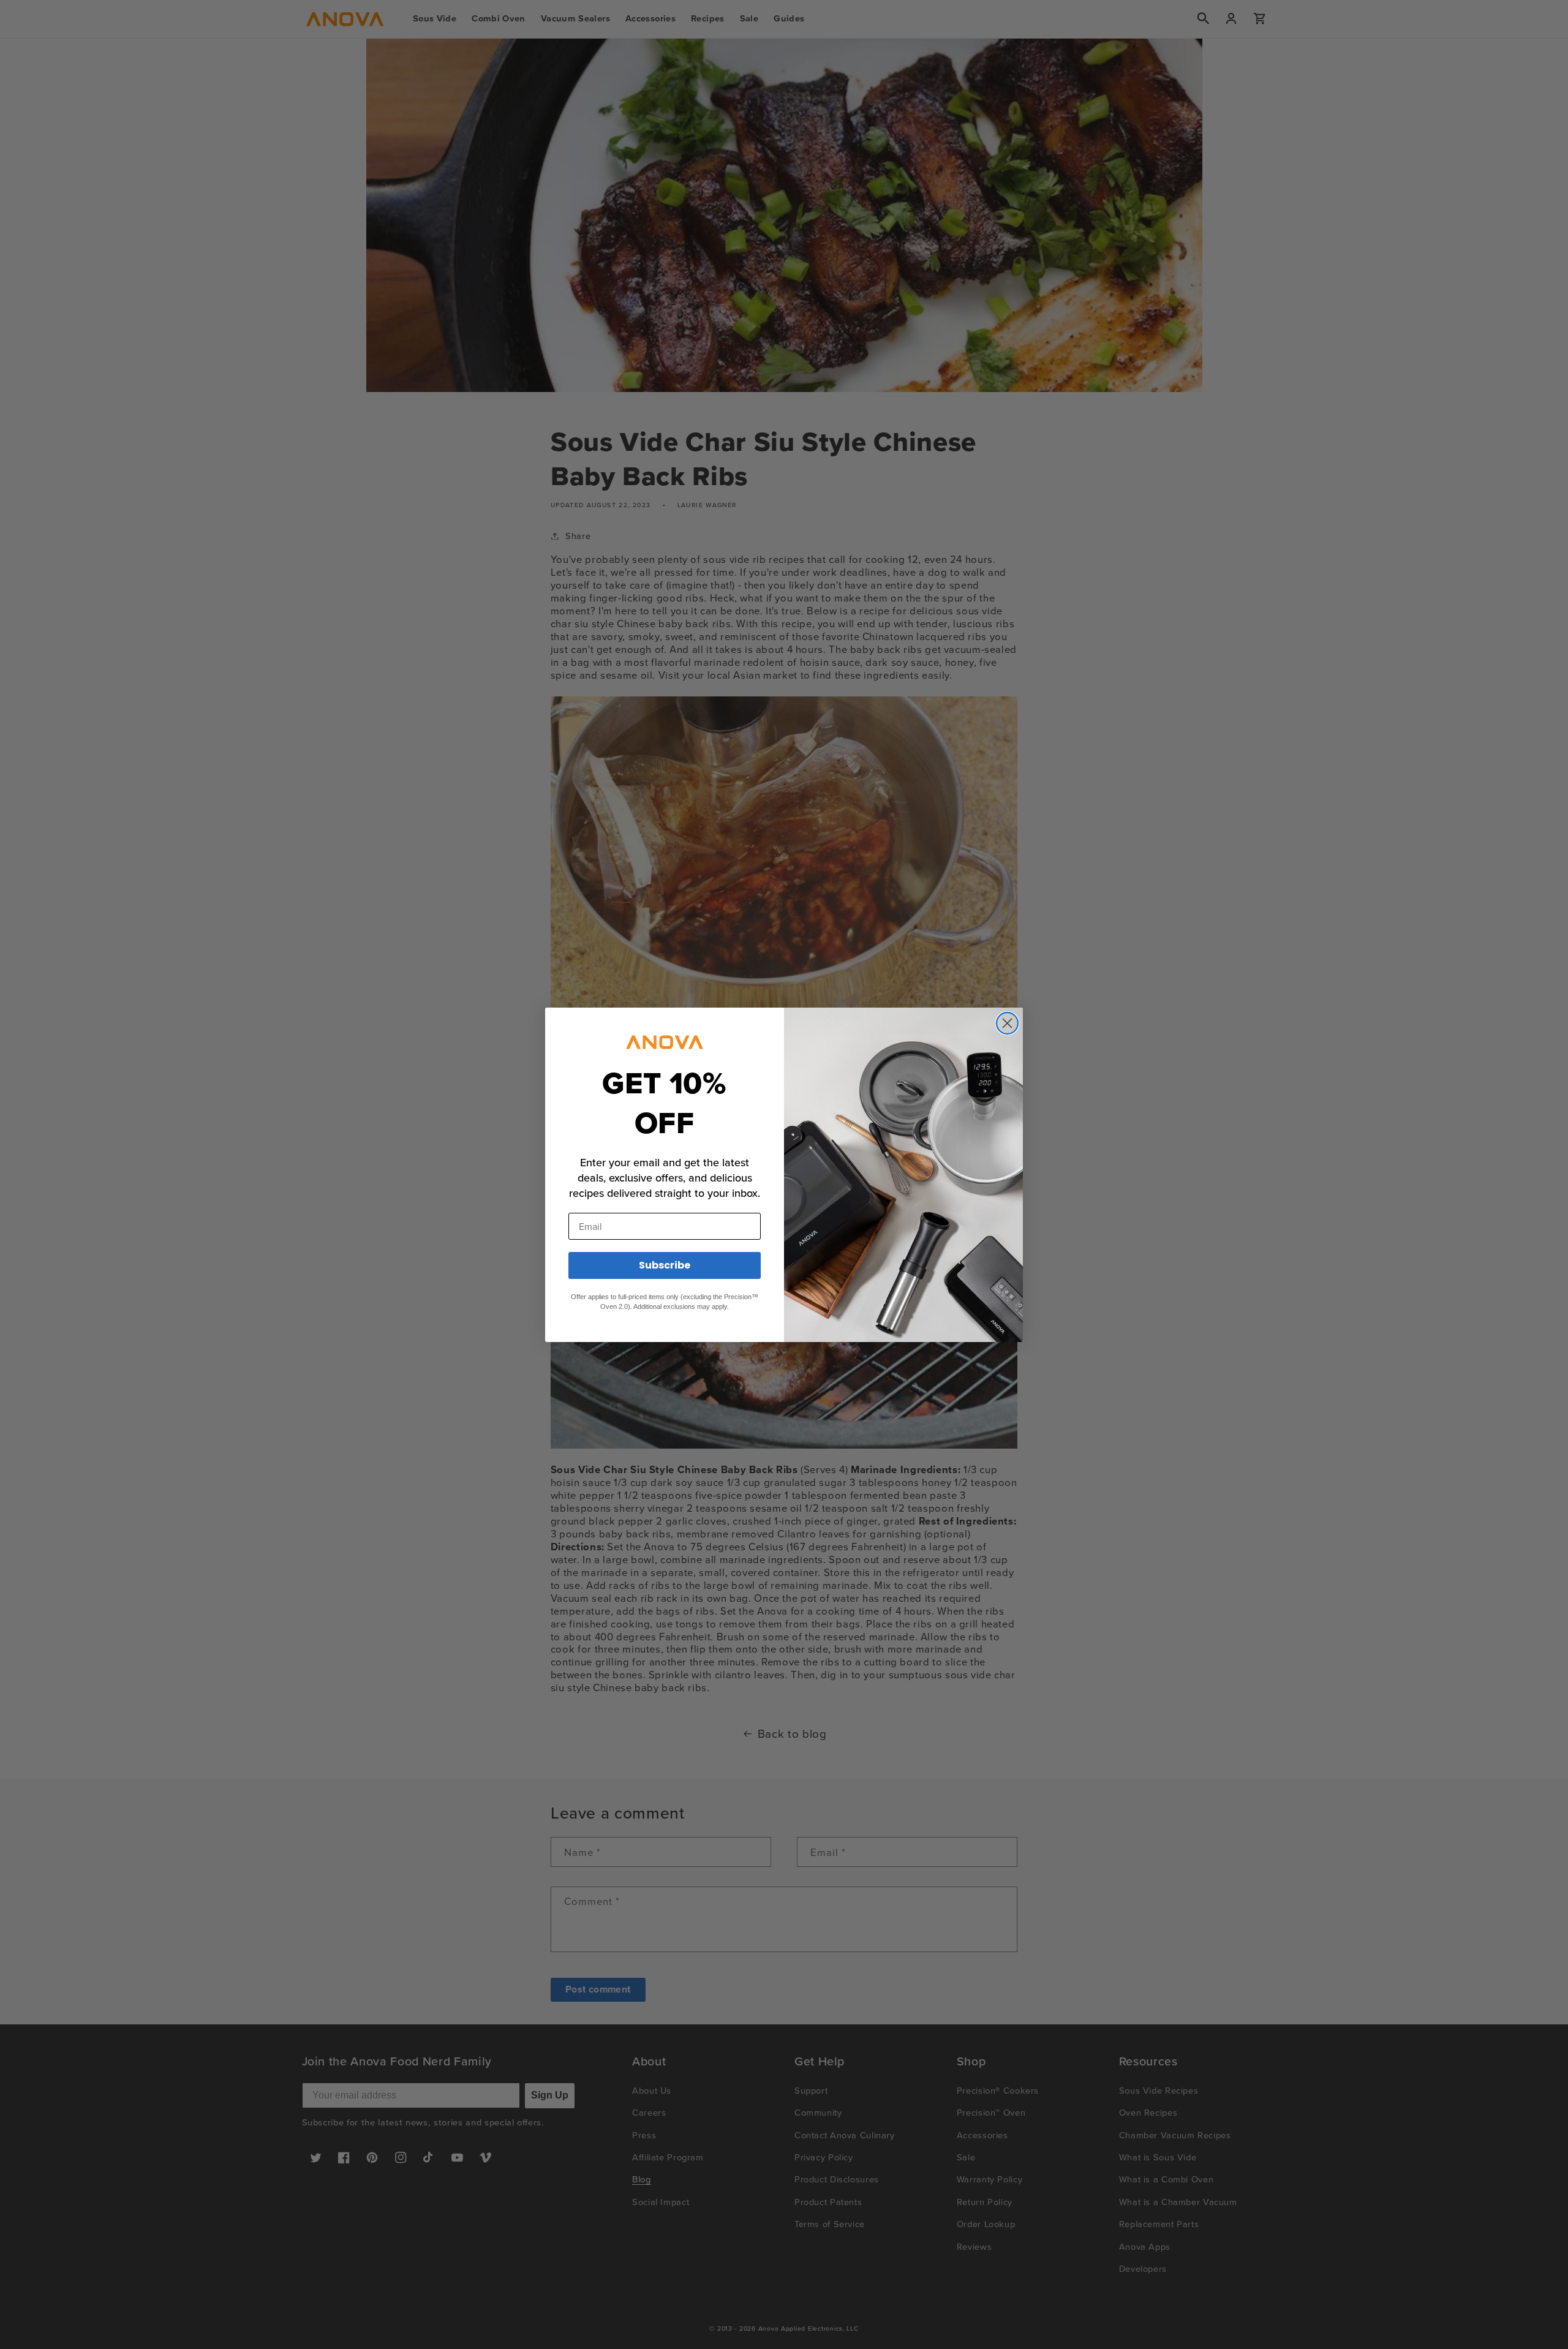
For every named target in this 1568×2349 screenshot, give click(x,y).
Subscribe (665, 1265)
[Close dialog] (1007, 1023)
